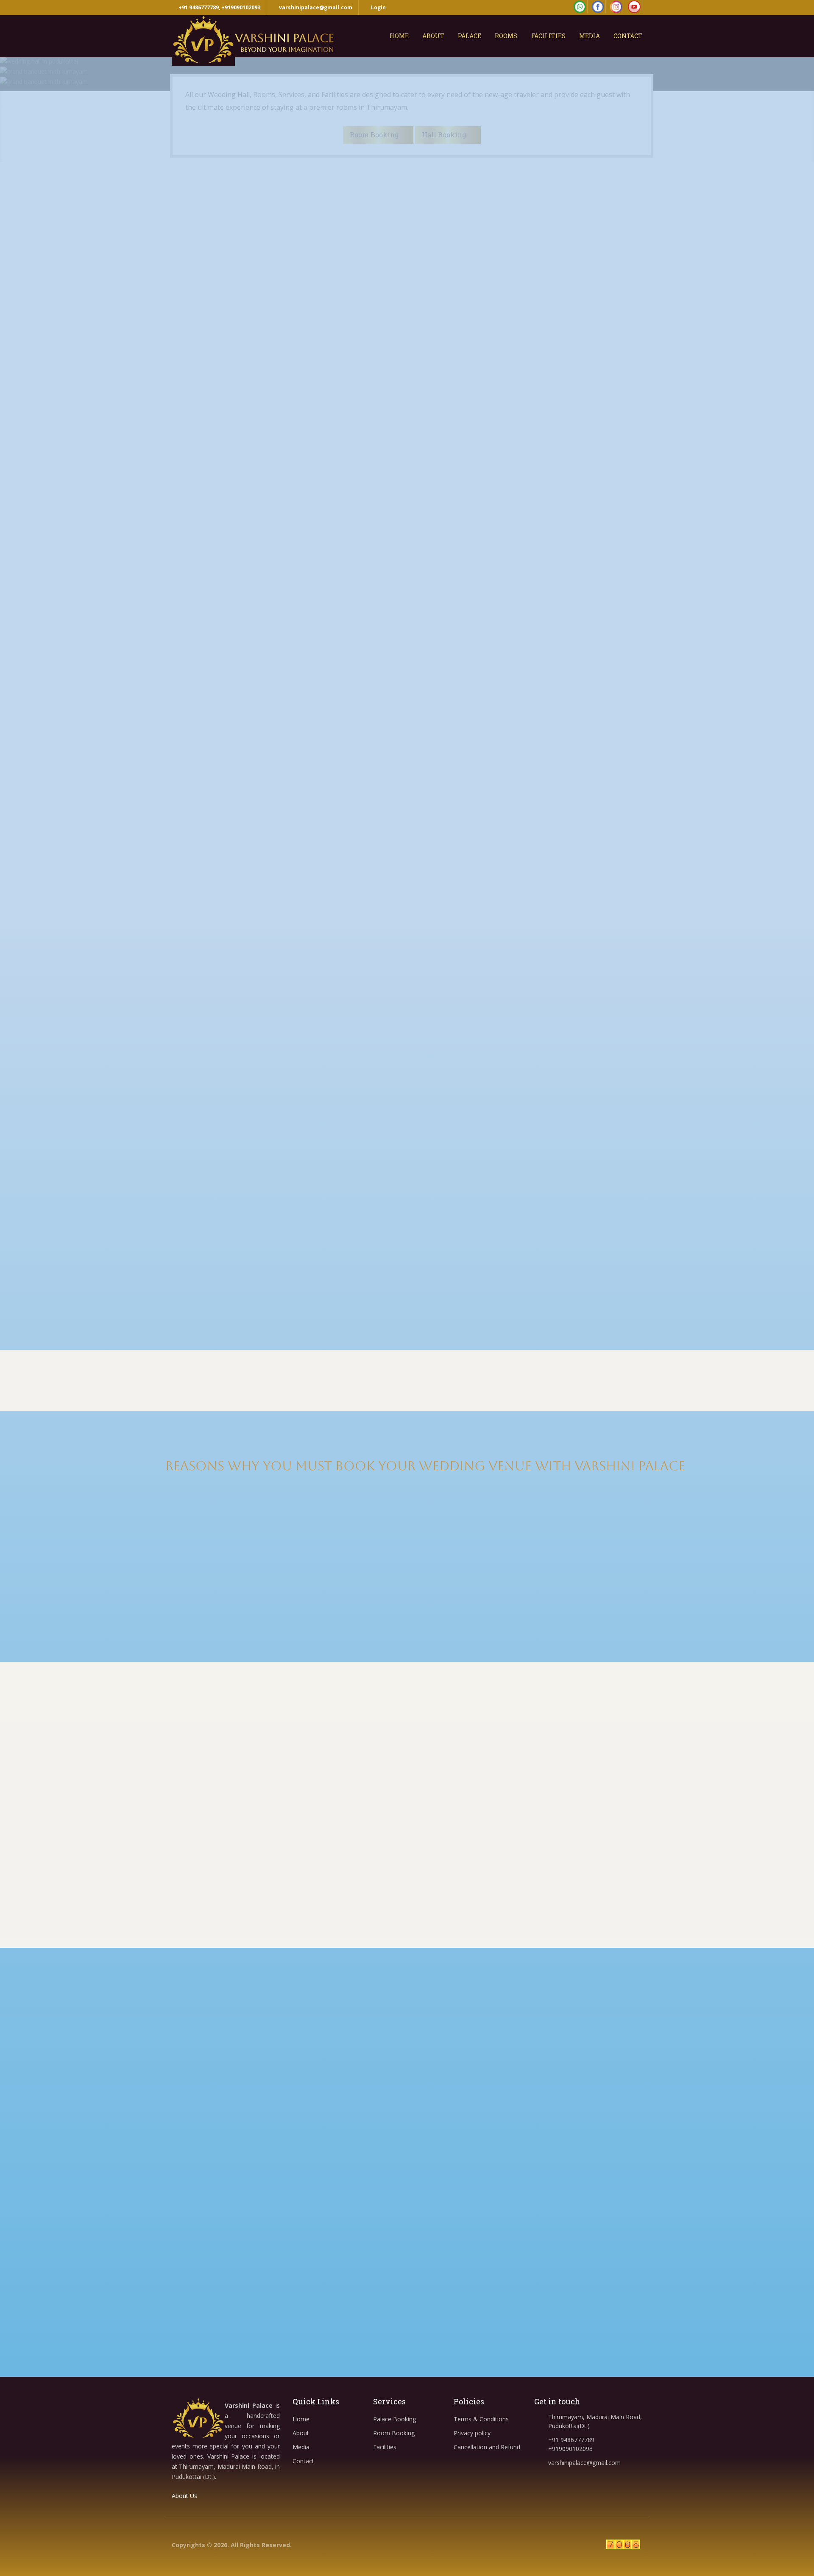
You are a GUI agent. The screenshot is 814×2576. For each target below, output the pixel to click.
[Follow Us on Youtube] (634, 7)
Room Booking (394, 2433)
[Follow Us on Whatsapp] (580, 7)
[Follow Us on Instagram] (616, 7)
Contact (628, 36)
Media (590, 36)
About (433, 36)
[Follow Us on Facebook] (598, 7)
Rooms (506, 36)
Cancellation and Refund (487, 2447)
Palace (470, 36)
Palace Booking (394, 2419)
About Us (185, 2496)
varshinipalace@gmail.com (316, 7)
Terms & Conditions (481, 2419)
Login (378, 7)
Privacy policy (472, 2433)
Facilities (548, 36)
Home (399, 36)
